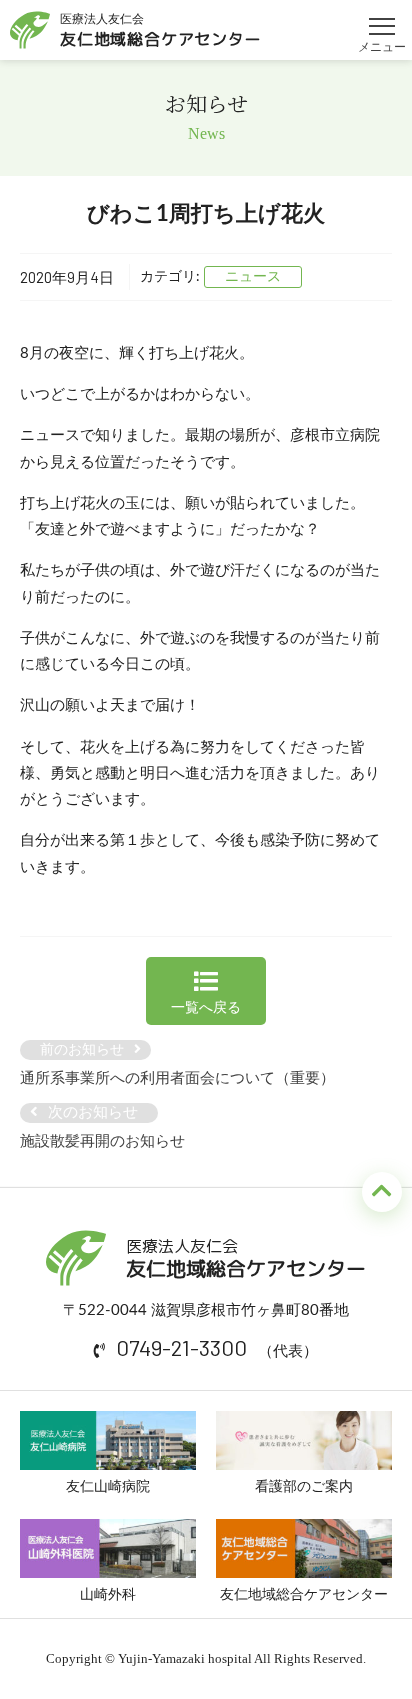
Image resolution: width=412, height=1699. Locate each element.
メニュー (382, 17)
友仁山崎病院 (108, 1487)
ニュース (253, 277)
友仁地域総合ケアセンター (304, 1595)
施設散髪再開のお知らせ (102, 1141)
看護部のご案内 (304, 1487)
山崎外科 (108, 1595)
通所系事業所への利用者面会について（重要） (177, 1078)
